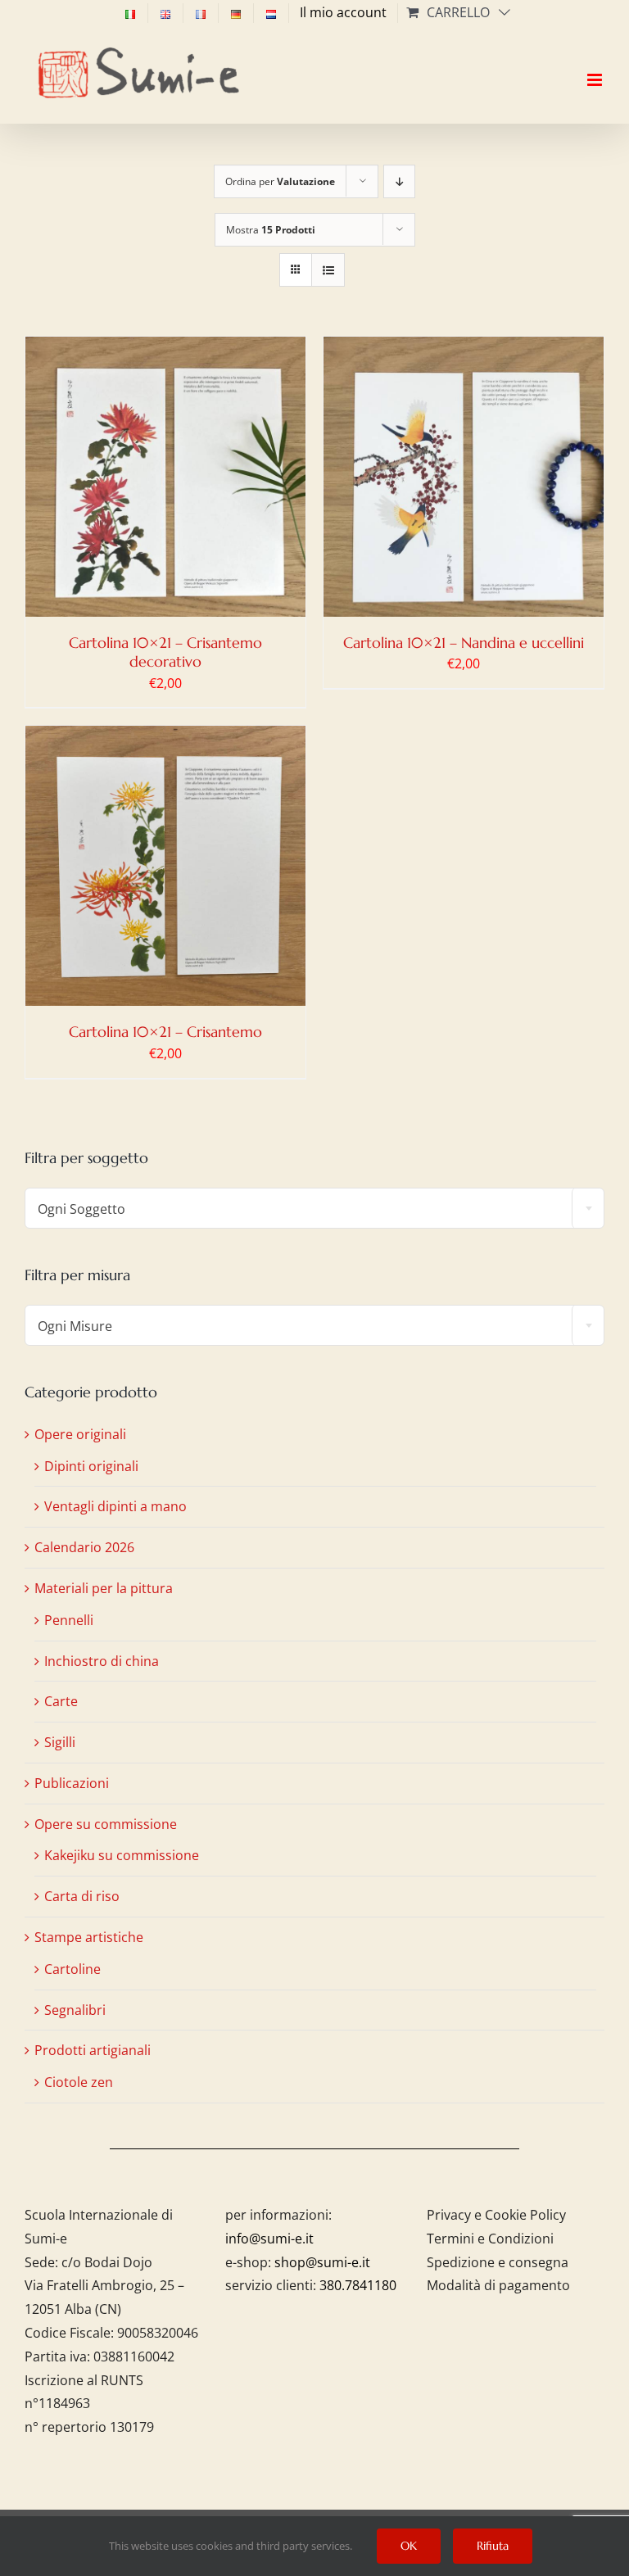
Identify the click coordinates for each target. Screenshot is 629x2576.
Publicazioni (72, 1783)
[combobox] (314, 1208)
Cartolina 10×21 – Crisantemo (165, 1032)
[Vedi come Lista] (328, 270)
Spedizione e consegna (498, 2262)
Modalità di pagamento (498, 2285)
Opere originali (80, 1434)
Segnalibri (75, 2010)
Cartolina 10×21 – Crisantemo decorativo (165, 652)
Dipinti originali (91, 1466)
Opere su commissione (106, 1824)
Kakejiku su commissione (122, 1855)
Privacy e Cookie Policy (496, 2215)
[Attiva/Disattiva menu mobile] (596, 66)
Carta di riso (82, 1896)
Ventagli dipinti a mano (115, 1506)
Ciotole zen (79, 2082)
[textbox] (314, 1209)
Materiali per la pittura (104, 1588)
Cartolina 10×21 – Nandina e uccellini (464, 643)
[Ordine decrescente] (399, 181)
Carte (61, 1701)
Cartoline (72, 1969)
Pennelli (69, 1620)
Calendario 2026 (84, 1547)
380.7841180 (358, 2285)
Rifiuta (493, 2546)
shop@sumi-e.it (322, 2262)
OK (409, 2546)
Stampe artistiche (89, 1937)
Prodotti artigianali (93, 2050)
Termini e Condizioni (490, 2239)
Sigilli (60, 1742)
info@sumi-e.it (269, 2239)
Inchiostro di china (102, 1661)
